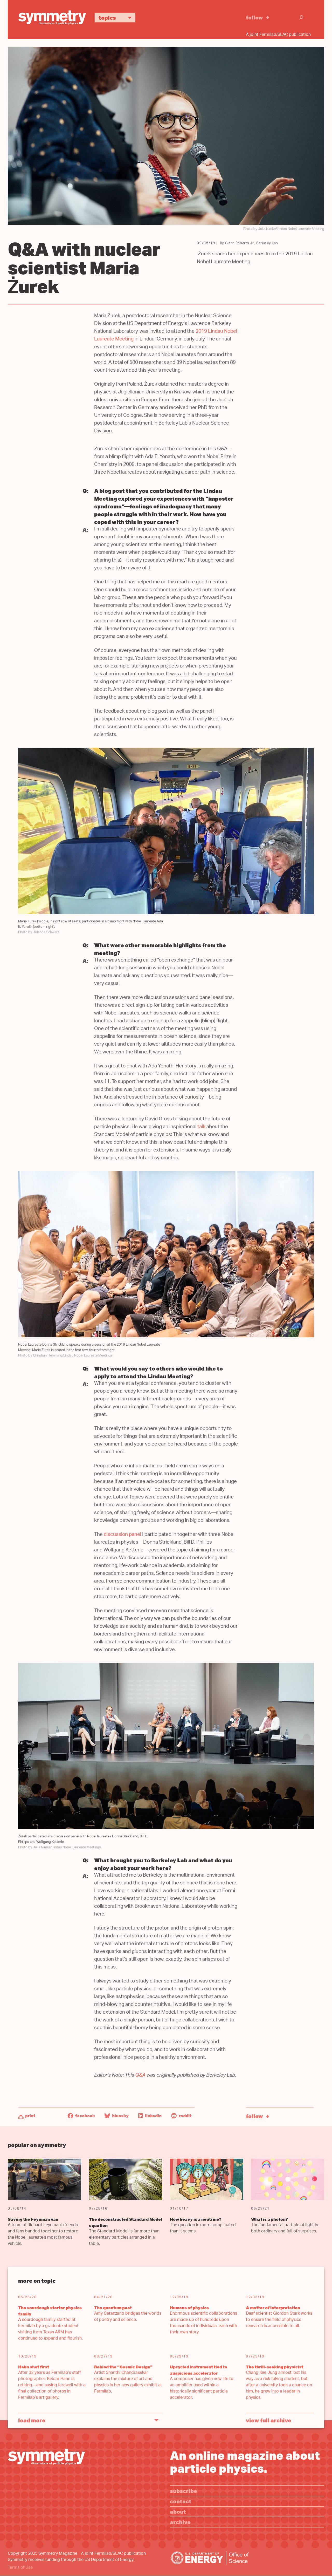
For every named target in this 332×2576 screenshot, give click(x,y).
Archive (180, 2522)
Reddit (185, 2116)
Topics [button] (107, 18)
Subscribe (184, 2491)
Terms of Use (20, 2568)
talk (201, 1127)
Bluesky (120, 2116)
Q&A (140, 2076)
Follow (254, 17)
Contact (181, 2501)
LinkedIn (153, 2116)
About (178, 2512)
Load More (32, 2420)
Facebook (85, 2116)
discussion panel (122, 1535)
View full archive (269, 2420)
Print (30, 2116)
